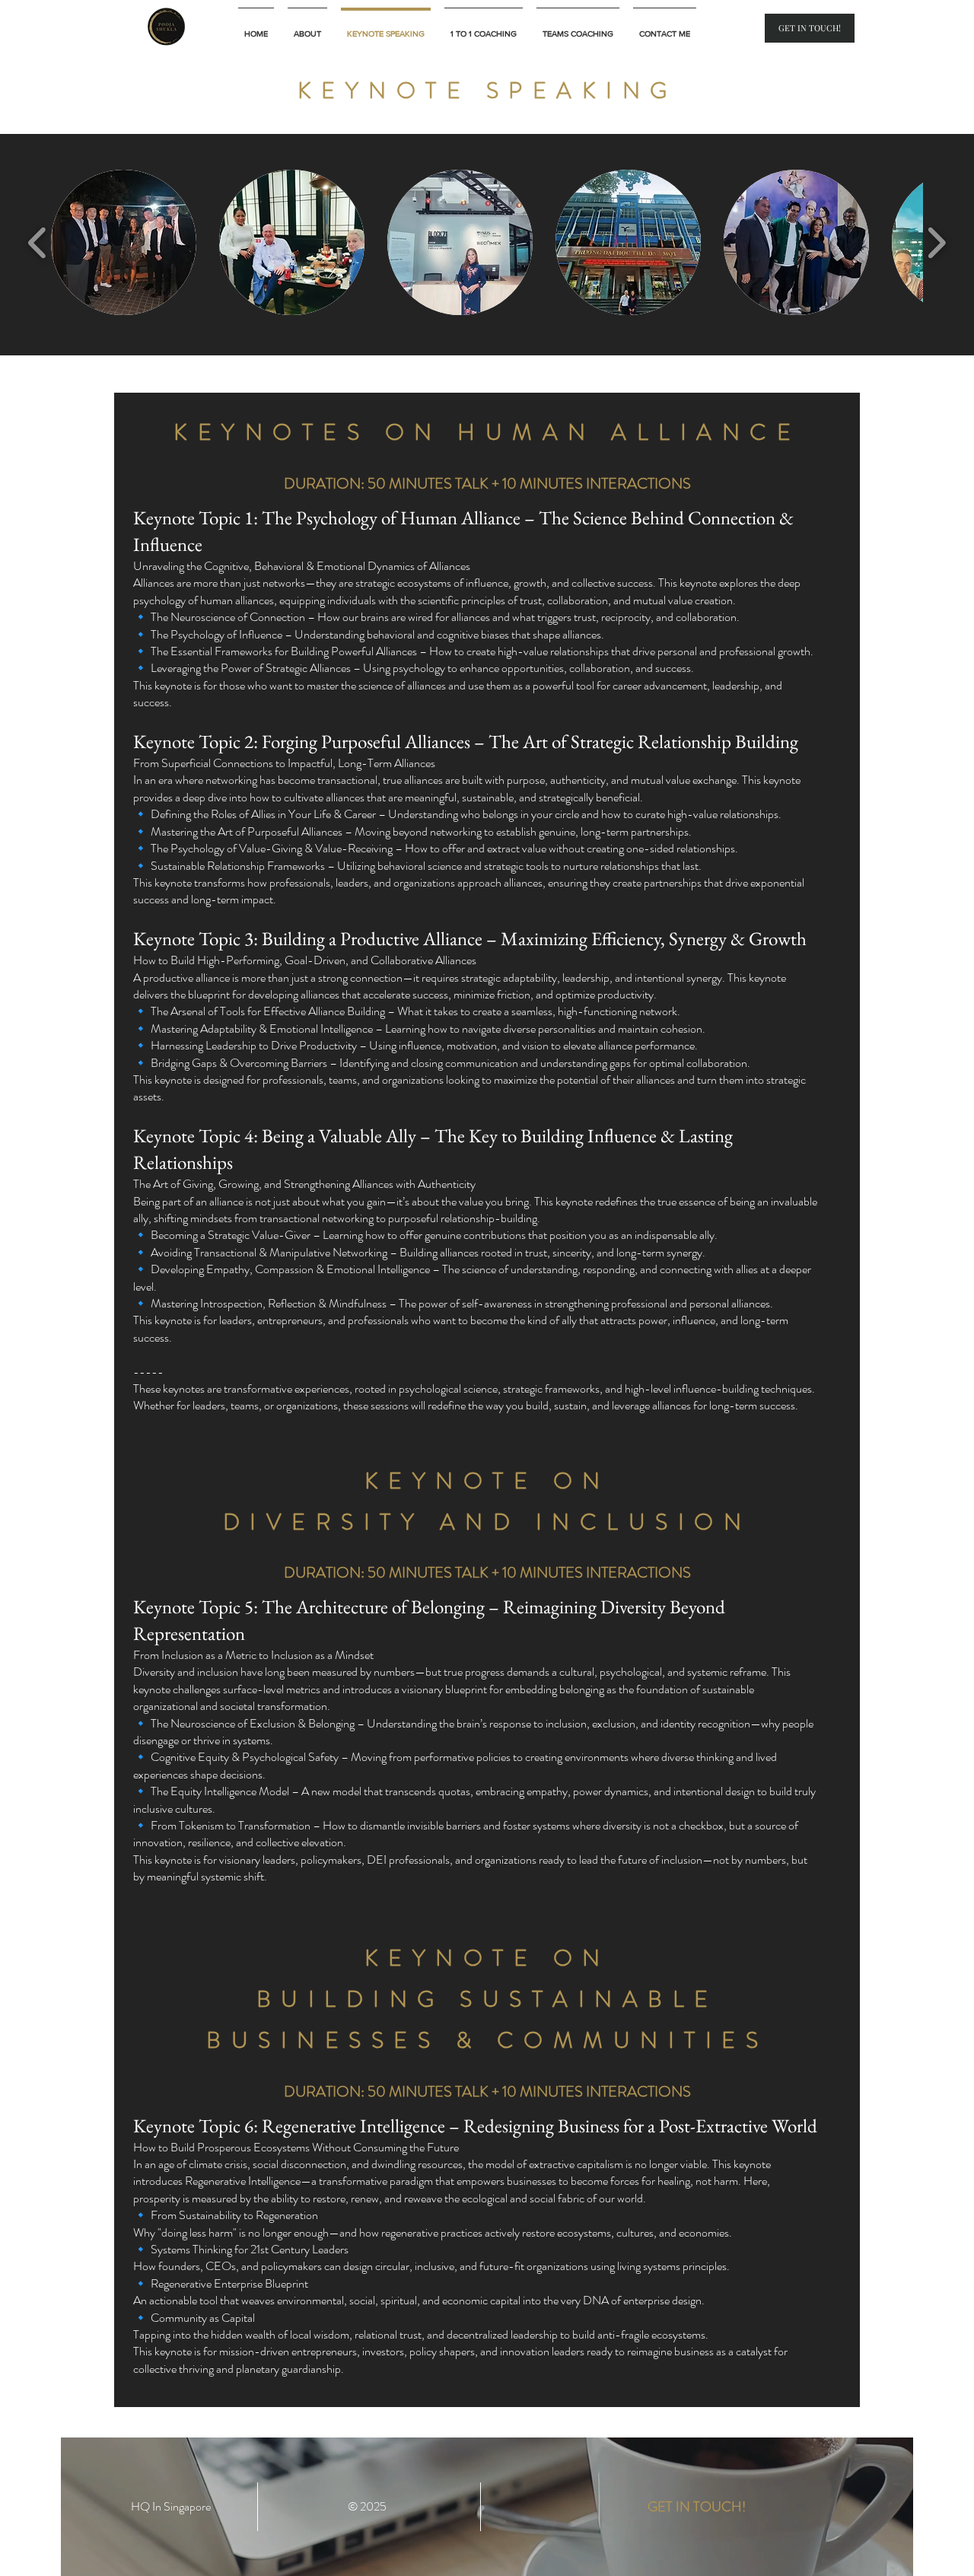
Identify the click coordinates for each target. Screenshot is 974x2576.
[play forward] (936, 242)
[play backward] (38, 242)
